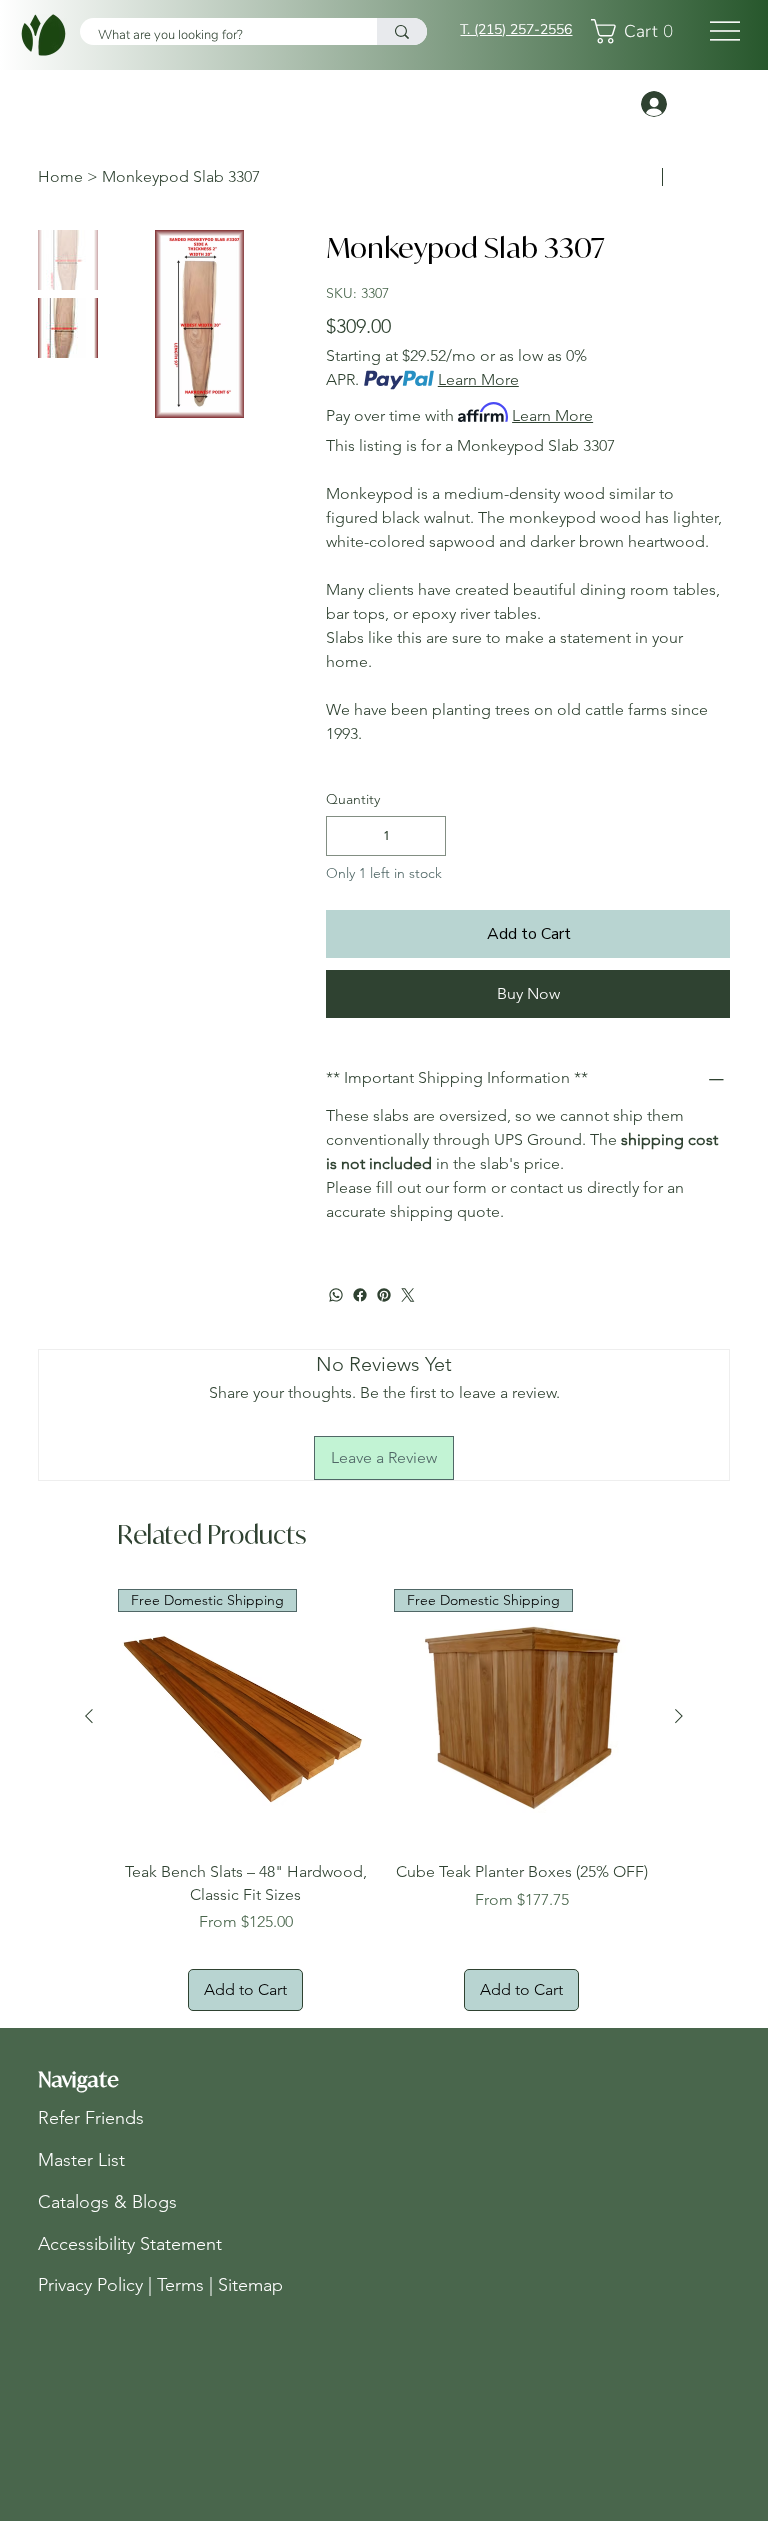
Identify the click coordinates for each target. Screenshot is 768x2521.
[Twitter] (408, 1295)
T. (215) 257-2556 (516, 29)
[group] (384, 1799)
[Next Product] (679, 1716)
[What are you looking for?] (402, 31)
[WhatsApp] (336, 1295)
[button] (637, 31)
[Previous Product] (89, 1716)
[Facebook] (360, 1295)
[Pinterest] (384, 1295)
